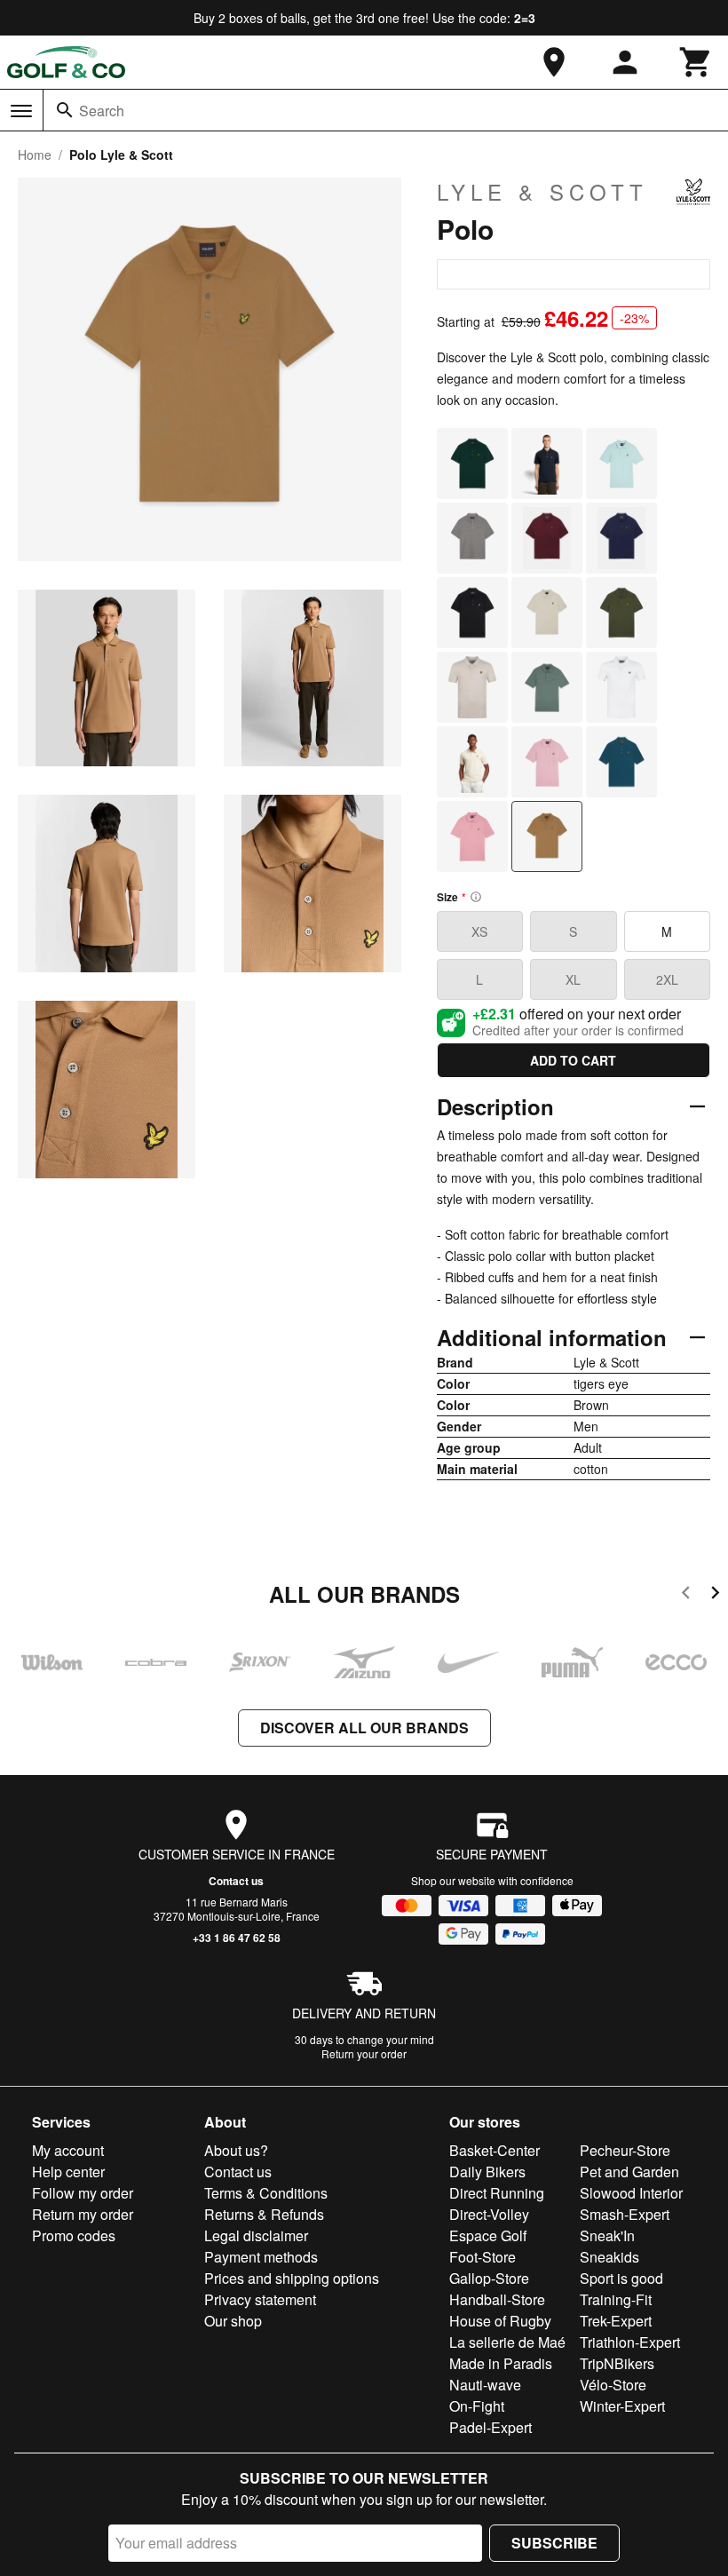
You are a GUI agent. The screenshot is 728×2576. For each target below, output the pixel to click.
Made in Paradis (501, 2363)
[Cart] (696, 62)
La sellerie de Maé (507, 2342)
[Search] (65, 110)
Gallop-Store (489, 2278)
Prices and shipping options (292, 2278)
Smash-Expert (625, 2214)
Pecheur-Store (625, 2150)
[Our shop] (554, 62)
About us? (236, 2150)
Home (35, 155)
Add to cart (573, 1060)
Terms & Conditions (266, 2193)
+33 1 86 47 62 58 (237, 1938)
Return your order (364, 2053)
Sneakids (609, 2257)
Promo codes (74, 2235)
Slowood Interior (631, 2193)
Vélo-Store (613, 2385)
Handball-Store (497, 2299)
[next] (715, 1595)
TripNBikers (617, 2363)
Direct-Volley (489, 2214)
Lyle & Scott (542, 192)
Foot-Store (483, 2257)
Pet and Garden (629, 2172)
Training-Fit (616, 2299)
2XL (667, 979)
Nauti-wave (485, 2385)
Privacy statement (260, 2299)
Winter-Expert (622, 2406)
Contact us (236, 1881)
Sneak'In (607, 2235)
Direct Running (497, 2193)
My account (68, 2150)
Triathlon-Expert (630, 2342)
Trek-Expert (616, 2321)
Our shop (233, 2321)
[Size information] (476, 897)
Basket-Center (495, 2150)
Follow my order (83, 2193)
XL (573, 979)
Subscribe (554, 2543)
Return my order (83, 2214)
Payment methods (261, 2257)
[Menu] (21, 111)
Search (102, 111)
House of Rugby (500, 2321)
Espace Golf (488, 2235)
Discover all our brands (364, 1728)
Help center (68, 2172)
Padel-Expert (491, 2427)
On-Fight (477, 2406)
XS (479, 931)
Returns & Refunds (264, 2214)
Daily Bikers (487, 2172)
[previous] (686, 1595)
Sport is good (621, 2278)
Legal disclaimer (256, 2235)
